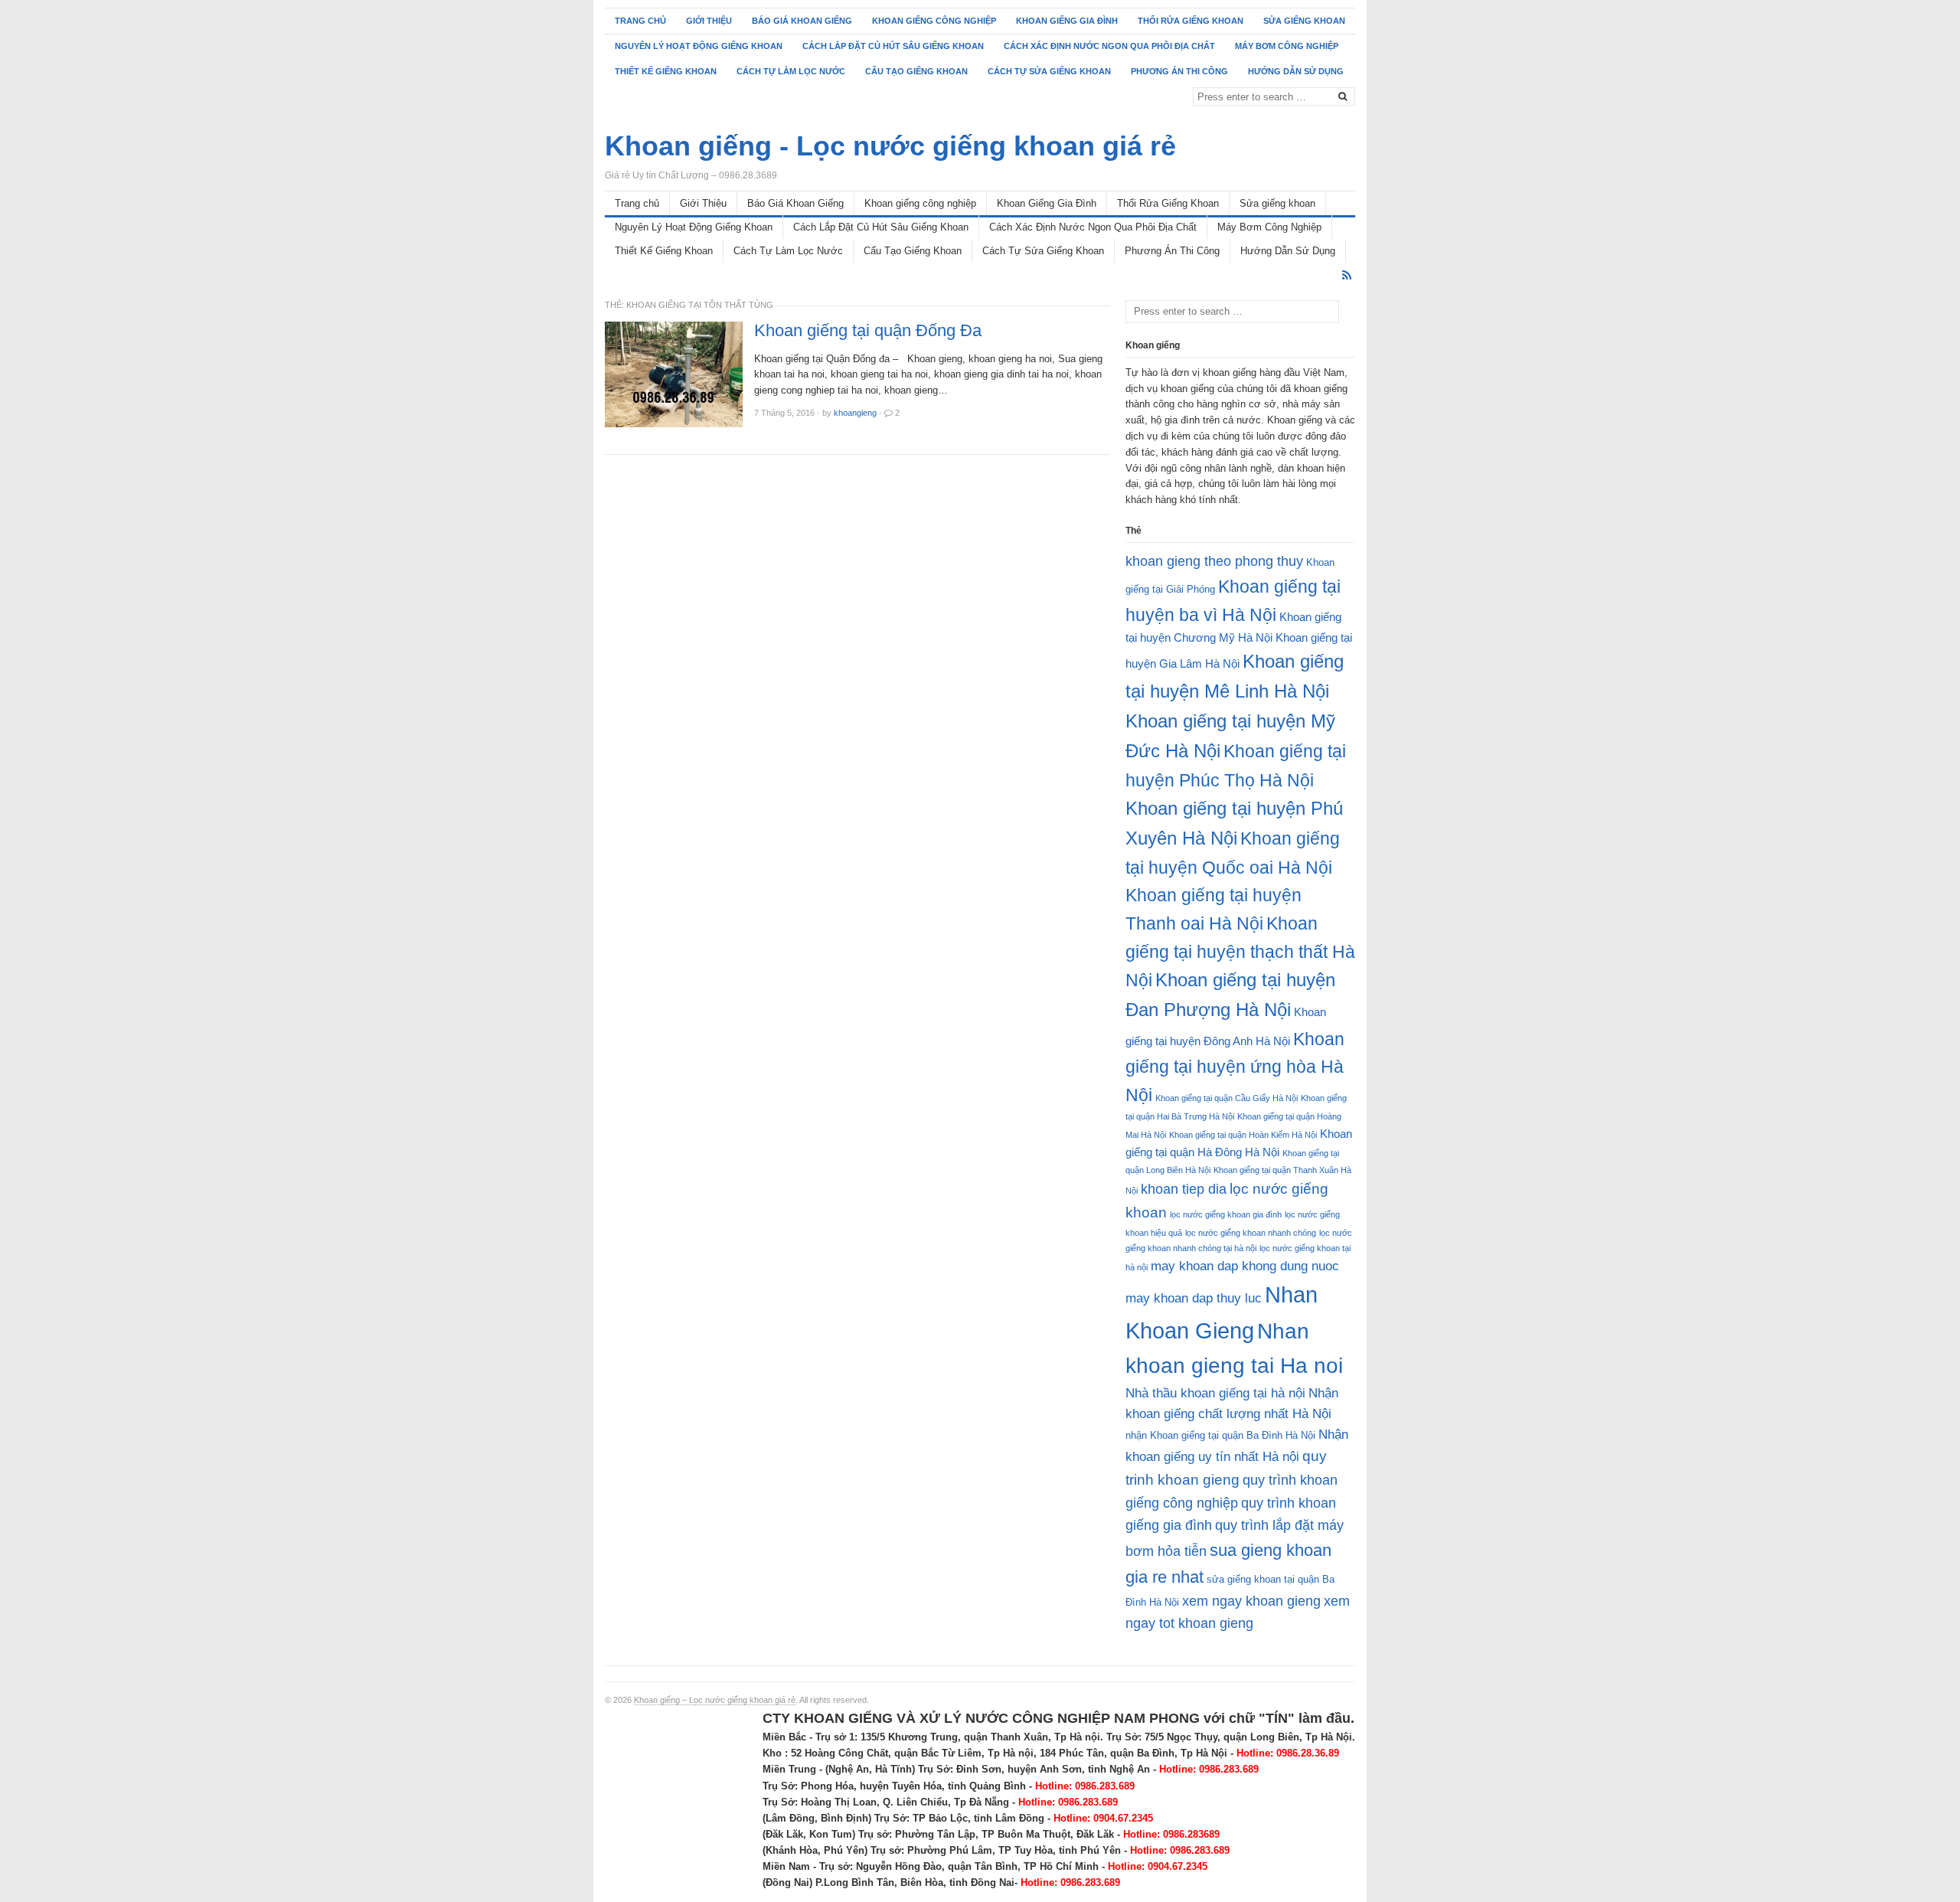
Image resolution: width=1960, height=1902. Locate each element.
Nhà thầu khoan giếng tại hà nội (1215, 1393)
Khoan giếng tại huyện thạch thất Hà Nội (1240, 952)
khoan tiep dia (1184, 1189)
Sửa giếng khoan (1304, 21)
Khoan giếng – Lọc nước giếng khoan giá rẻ (715, 1700)
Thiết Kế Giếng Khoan (666, 71)
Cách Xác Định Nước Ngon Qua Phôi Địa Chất (1109, 46)
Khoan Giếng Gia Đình (1067, 21)
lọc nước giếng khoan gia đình (1226, 1214)
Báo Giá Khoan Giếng (802, 21)
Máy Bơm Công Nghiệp (1287, 46)
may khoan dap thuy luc (1194, 1298)
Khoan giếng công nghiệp (934, 21)
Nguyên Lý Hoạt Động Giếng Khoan (699, 46)
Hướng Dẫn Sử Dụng (1296, 71)
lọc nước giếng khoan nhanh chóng (1251, 1233)
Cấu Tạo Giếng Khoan (916, 71)
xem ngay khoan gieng (1251, 1601)
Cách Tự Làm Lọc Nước (791, 71)
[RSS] (1347, 275)
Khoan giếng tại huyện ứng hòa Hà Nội (1235, 1067)
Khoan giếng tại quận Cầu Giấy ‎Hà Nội (1227, 1098)
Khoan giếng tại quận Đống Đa (868, 331)
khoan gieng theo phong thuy (1214, 561)
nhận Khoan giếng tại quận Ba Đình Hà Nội (1220, 1435)
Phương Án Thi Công (1179, 71)
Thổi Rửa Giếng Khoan (1191, 21)
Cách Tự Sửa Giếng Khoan (1049, 71)
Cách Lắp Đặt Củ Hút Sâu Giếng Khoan (893, 46)
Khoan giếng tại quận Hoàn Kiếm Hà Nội (1243, 1135)
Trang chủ (640, 21)
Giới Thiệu (709, 21)
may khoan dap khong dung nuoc (1245, 1266)
